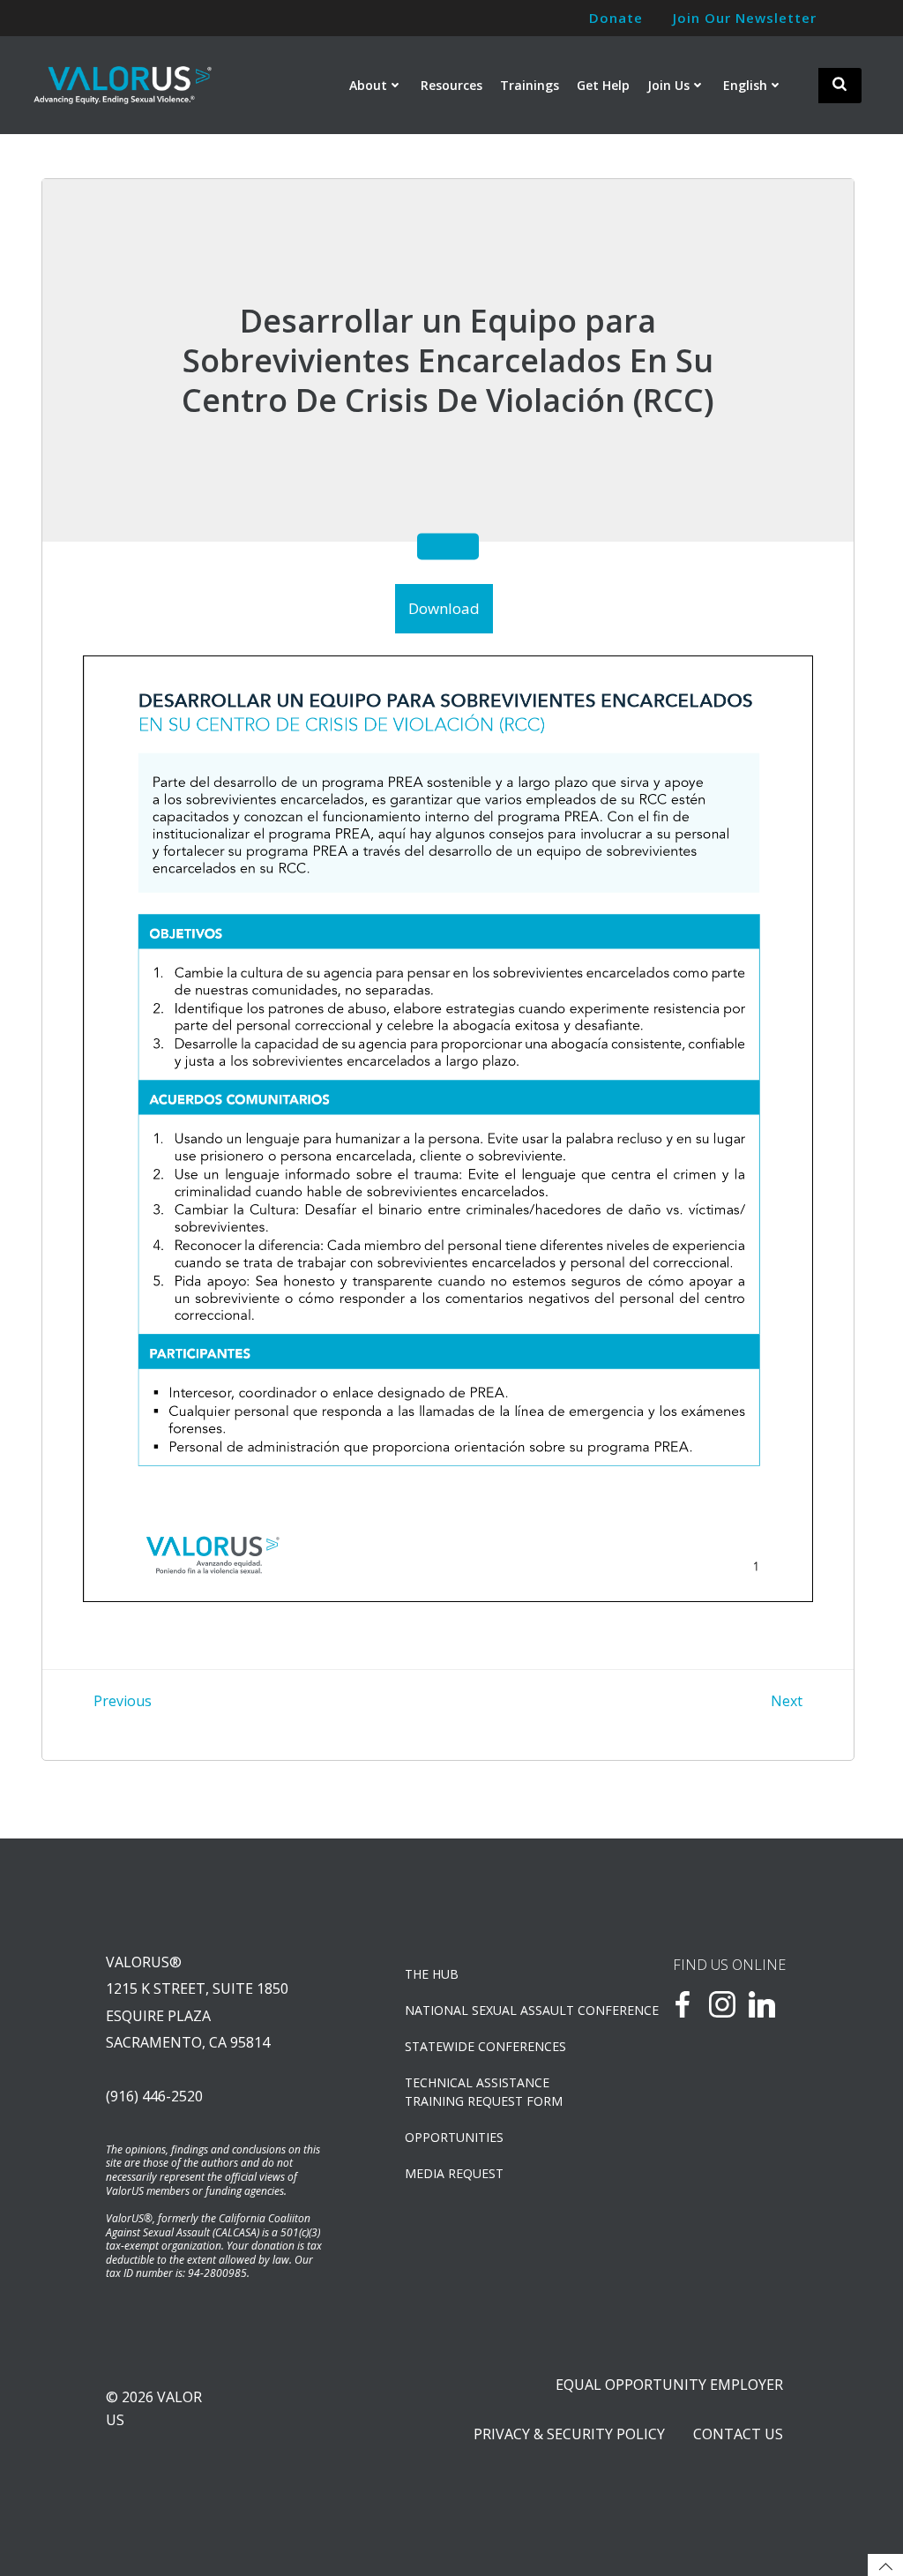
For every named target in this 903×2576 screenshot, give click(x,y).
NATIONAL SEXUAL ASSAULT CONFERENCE (493, 2010)
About (368, 85)
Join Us (668, 85)
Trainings (530, 85)
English (745, 85)
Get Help (603, 85)
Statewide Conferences (485, 2046)
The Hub (432, 1974)
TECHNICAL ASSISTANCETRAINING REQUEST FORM (484, 2092)
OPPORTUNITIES (454, 2137)
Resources (451, 85)
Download (444, 608)
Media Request (454, 2173)
